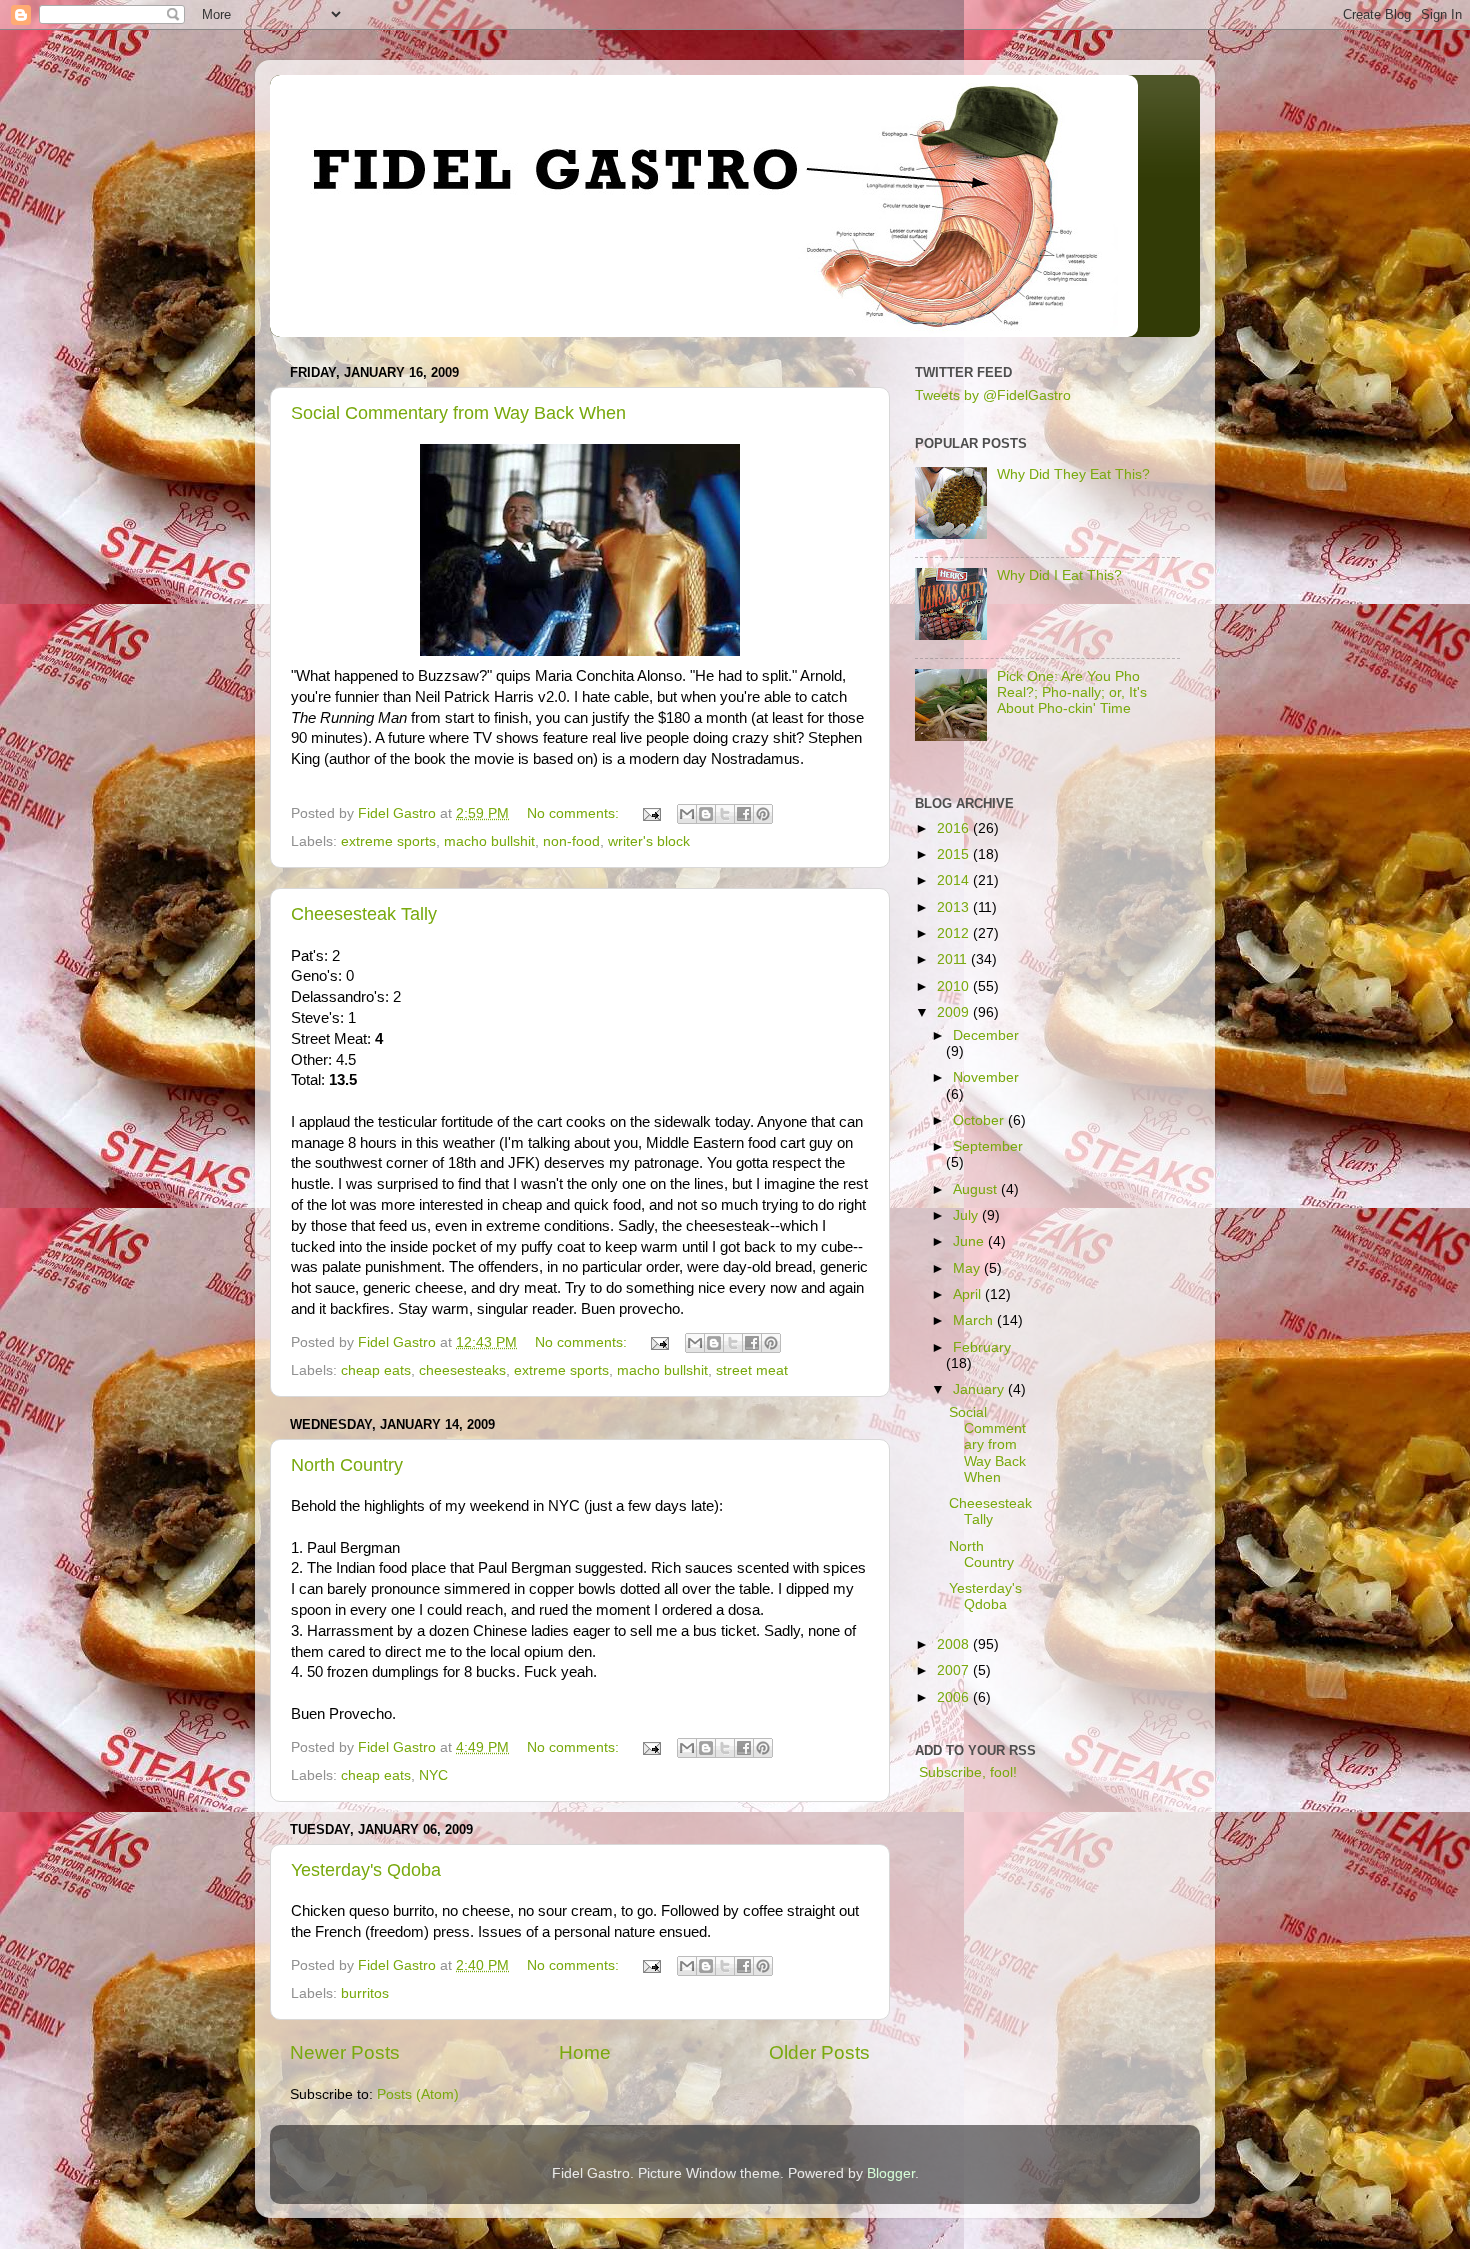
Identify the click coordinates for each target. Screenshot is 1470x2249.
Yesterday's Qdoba (366, 1870)
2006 (955, 1697)
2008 (955, 1644)
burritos (365, 1993)
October (980, 1120)
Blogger (891, 2173)
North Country (347, 1465)
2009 (955, 1012)
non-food (571, 841)
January (980, 1389)
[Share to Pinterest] (763, 814)
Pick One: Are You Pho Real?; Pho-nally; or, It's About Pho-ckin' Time (1072, 692)
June (970, 1241)
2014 (955, 880)
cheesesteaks (462, 1370)
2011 (954, 959)
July (967, 1215)
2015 (955, 854)
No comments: (575, 813)
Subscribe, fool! (966, 1772)
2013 (955, 907)
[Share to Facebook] (744, 814)
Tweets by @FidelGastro (993, 395)
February (982, 1347)
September (988, 1146)
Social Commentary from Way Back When (458, 413)
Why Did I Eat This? (1059, 575)
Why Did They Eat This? (1073, 474)
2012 (955, 933)
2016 (955, 828)
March (975, 1320)
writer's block (649, 841)
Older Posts (819, 2052)
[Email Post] (650, 813)
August (977, 1189)
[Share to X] (725, 814)
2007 (955, 1670)
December (986, 1035)
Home (585, 2052)
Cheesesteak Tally (364, 914)
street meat (752, 1370)
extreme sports (388, 841)
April (969, 1294)
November (986, 1077)
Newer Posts (345, 2052)
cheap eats (376, 1370)
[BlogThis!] (706, 814)
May (968, 1268)
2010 (955, 986)
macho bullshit (489, 841)
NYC (433, 1775)
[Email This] (687, 814)
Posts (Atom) (418, 2094)
